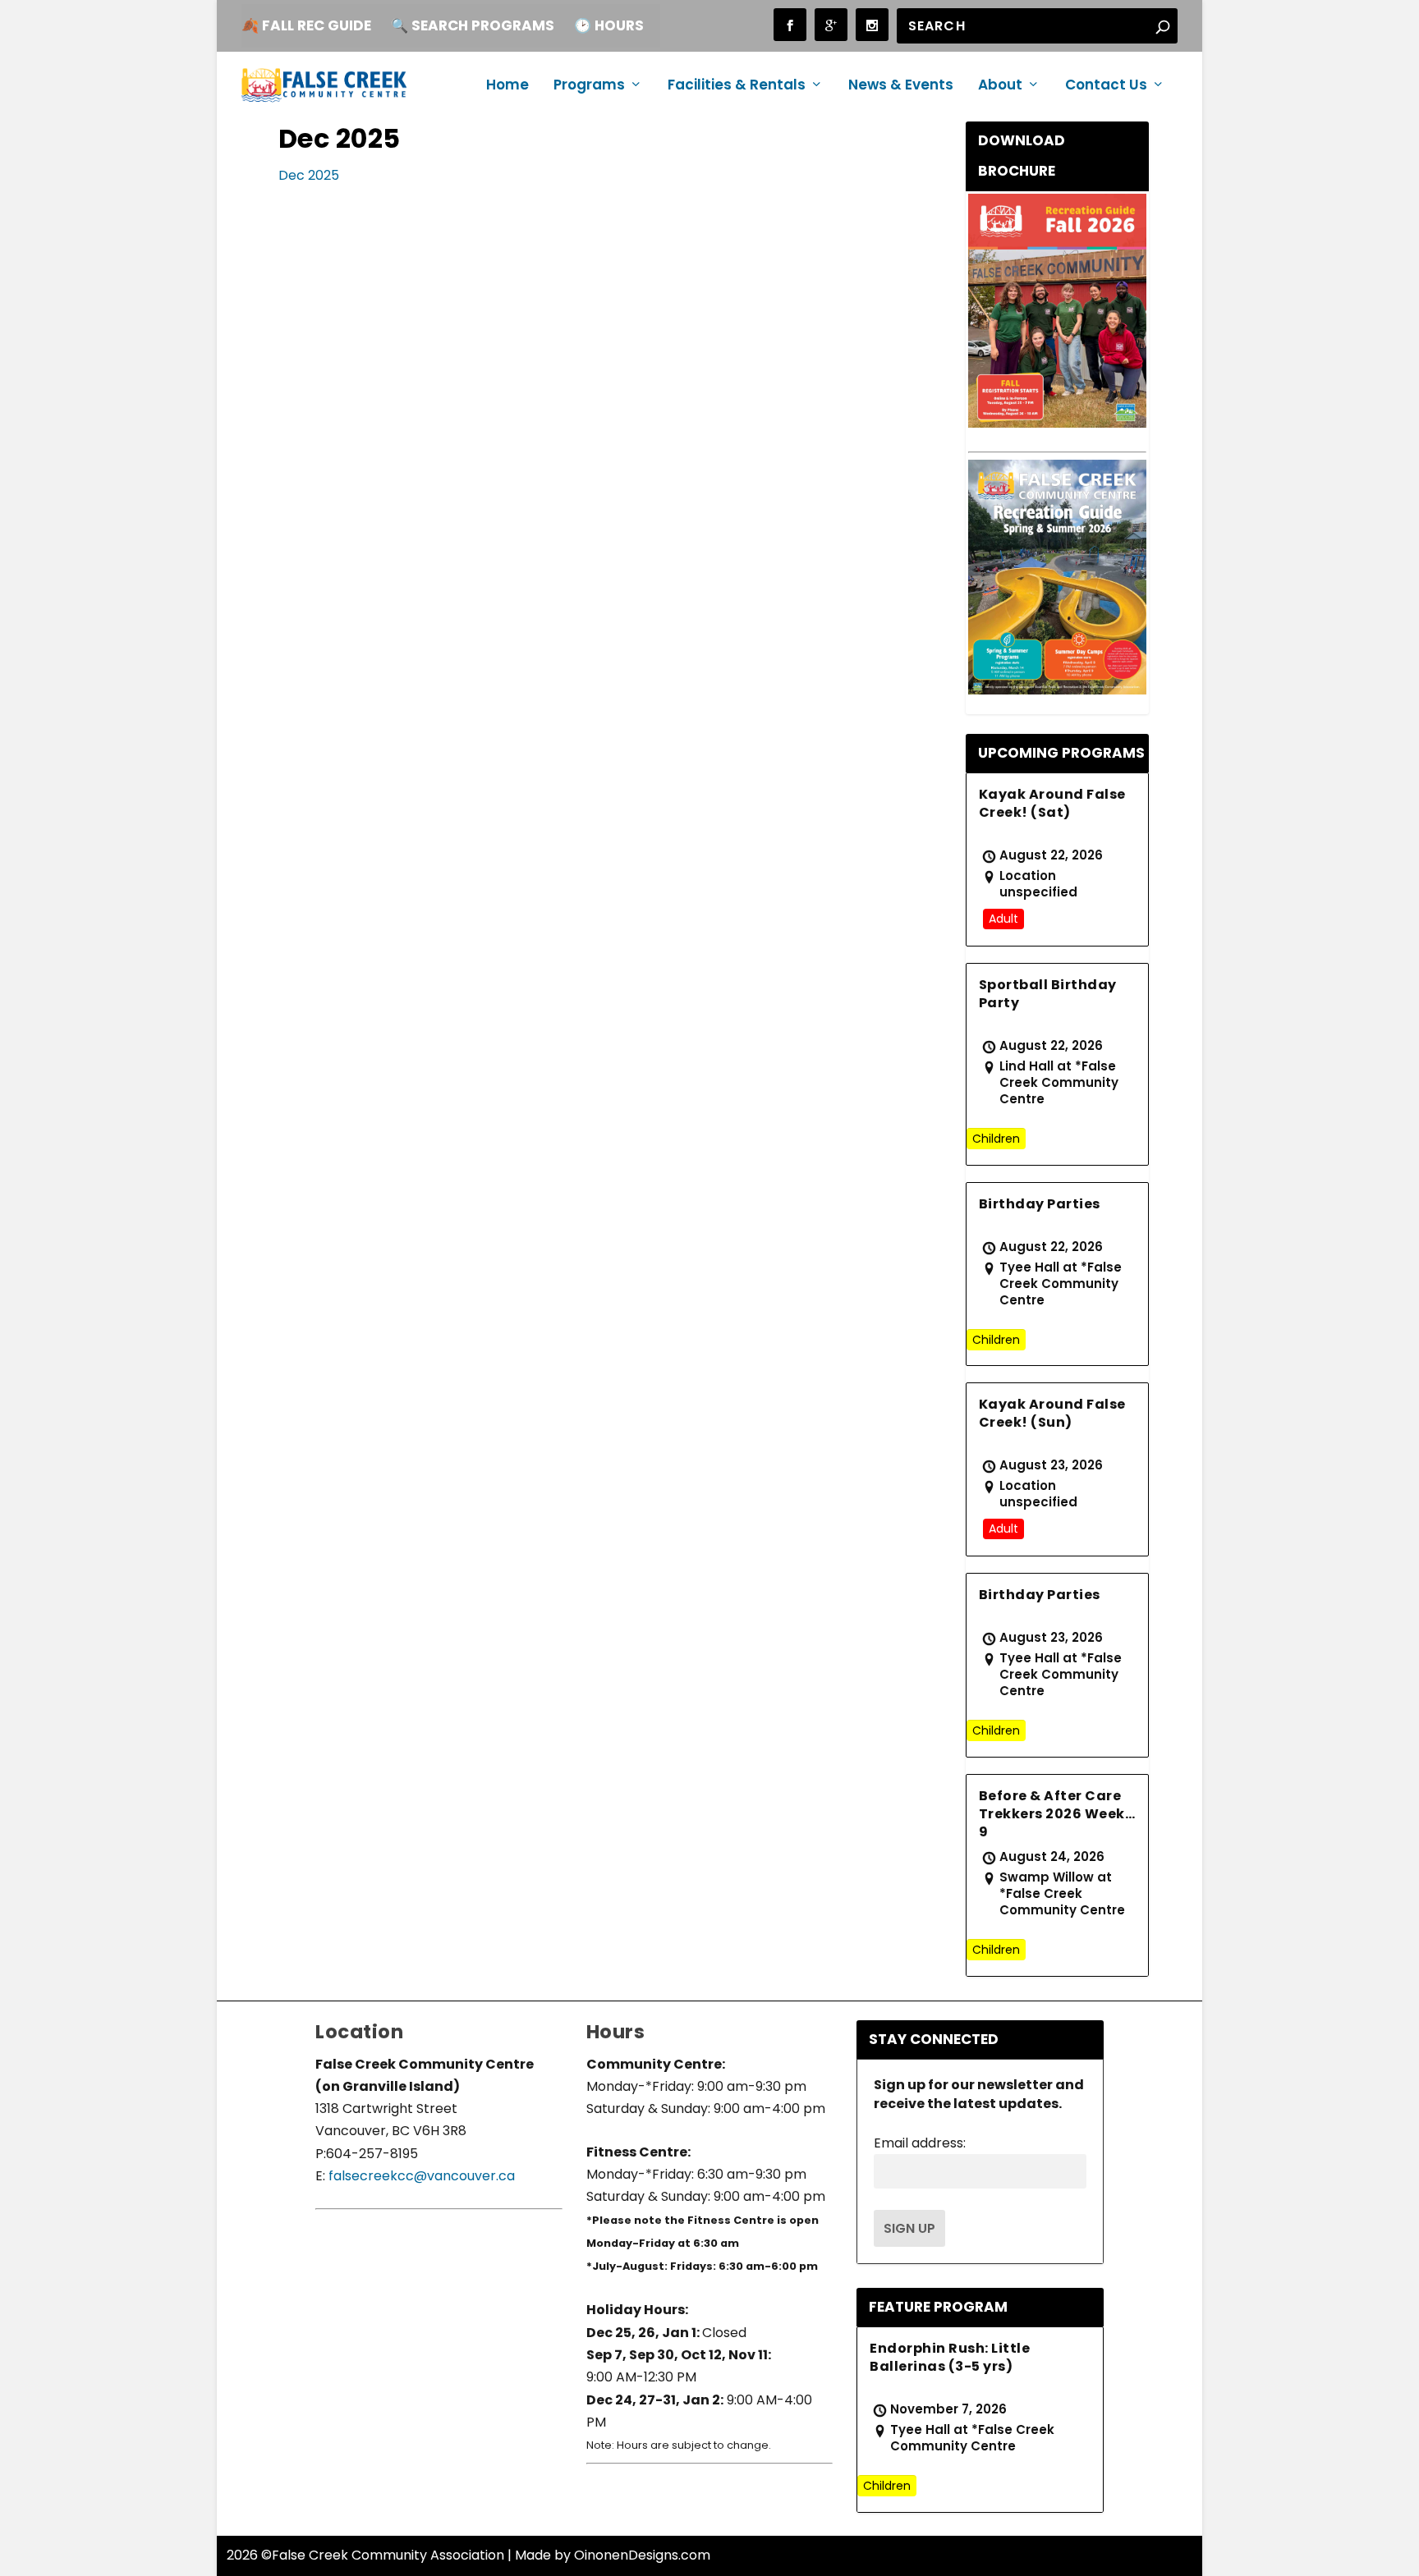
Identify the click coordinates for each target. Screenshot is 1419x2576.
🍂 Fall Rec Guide (306, 25)
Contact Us (1106, 86)
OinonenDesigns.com (642, 2555)
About (1000, 86)
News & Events (901, 86)
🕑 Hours (609, 25)
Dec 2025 (309, 175)
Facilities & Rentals (737, 86)
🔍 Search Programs (473, 25)
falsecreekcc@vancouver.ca (420, 2176)
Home (507, 86)
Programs (589, 86)
